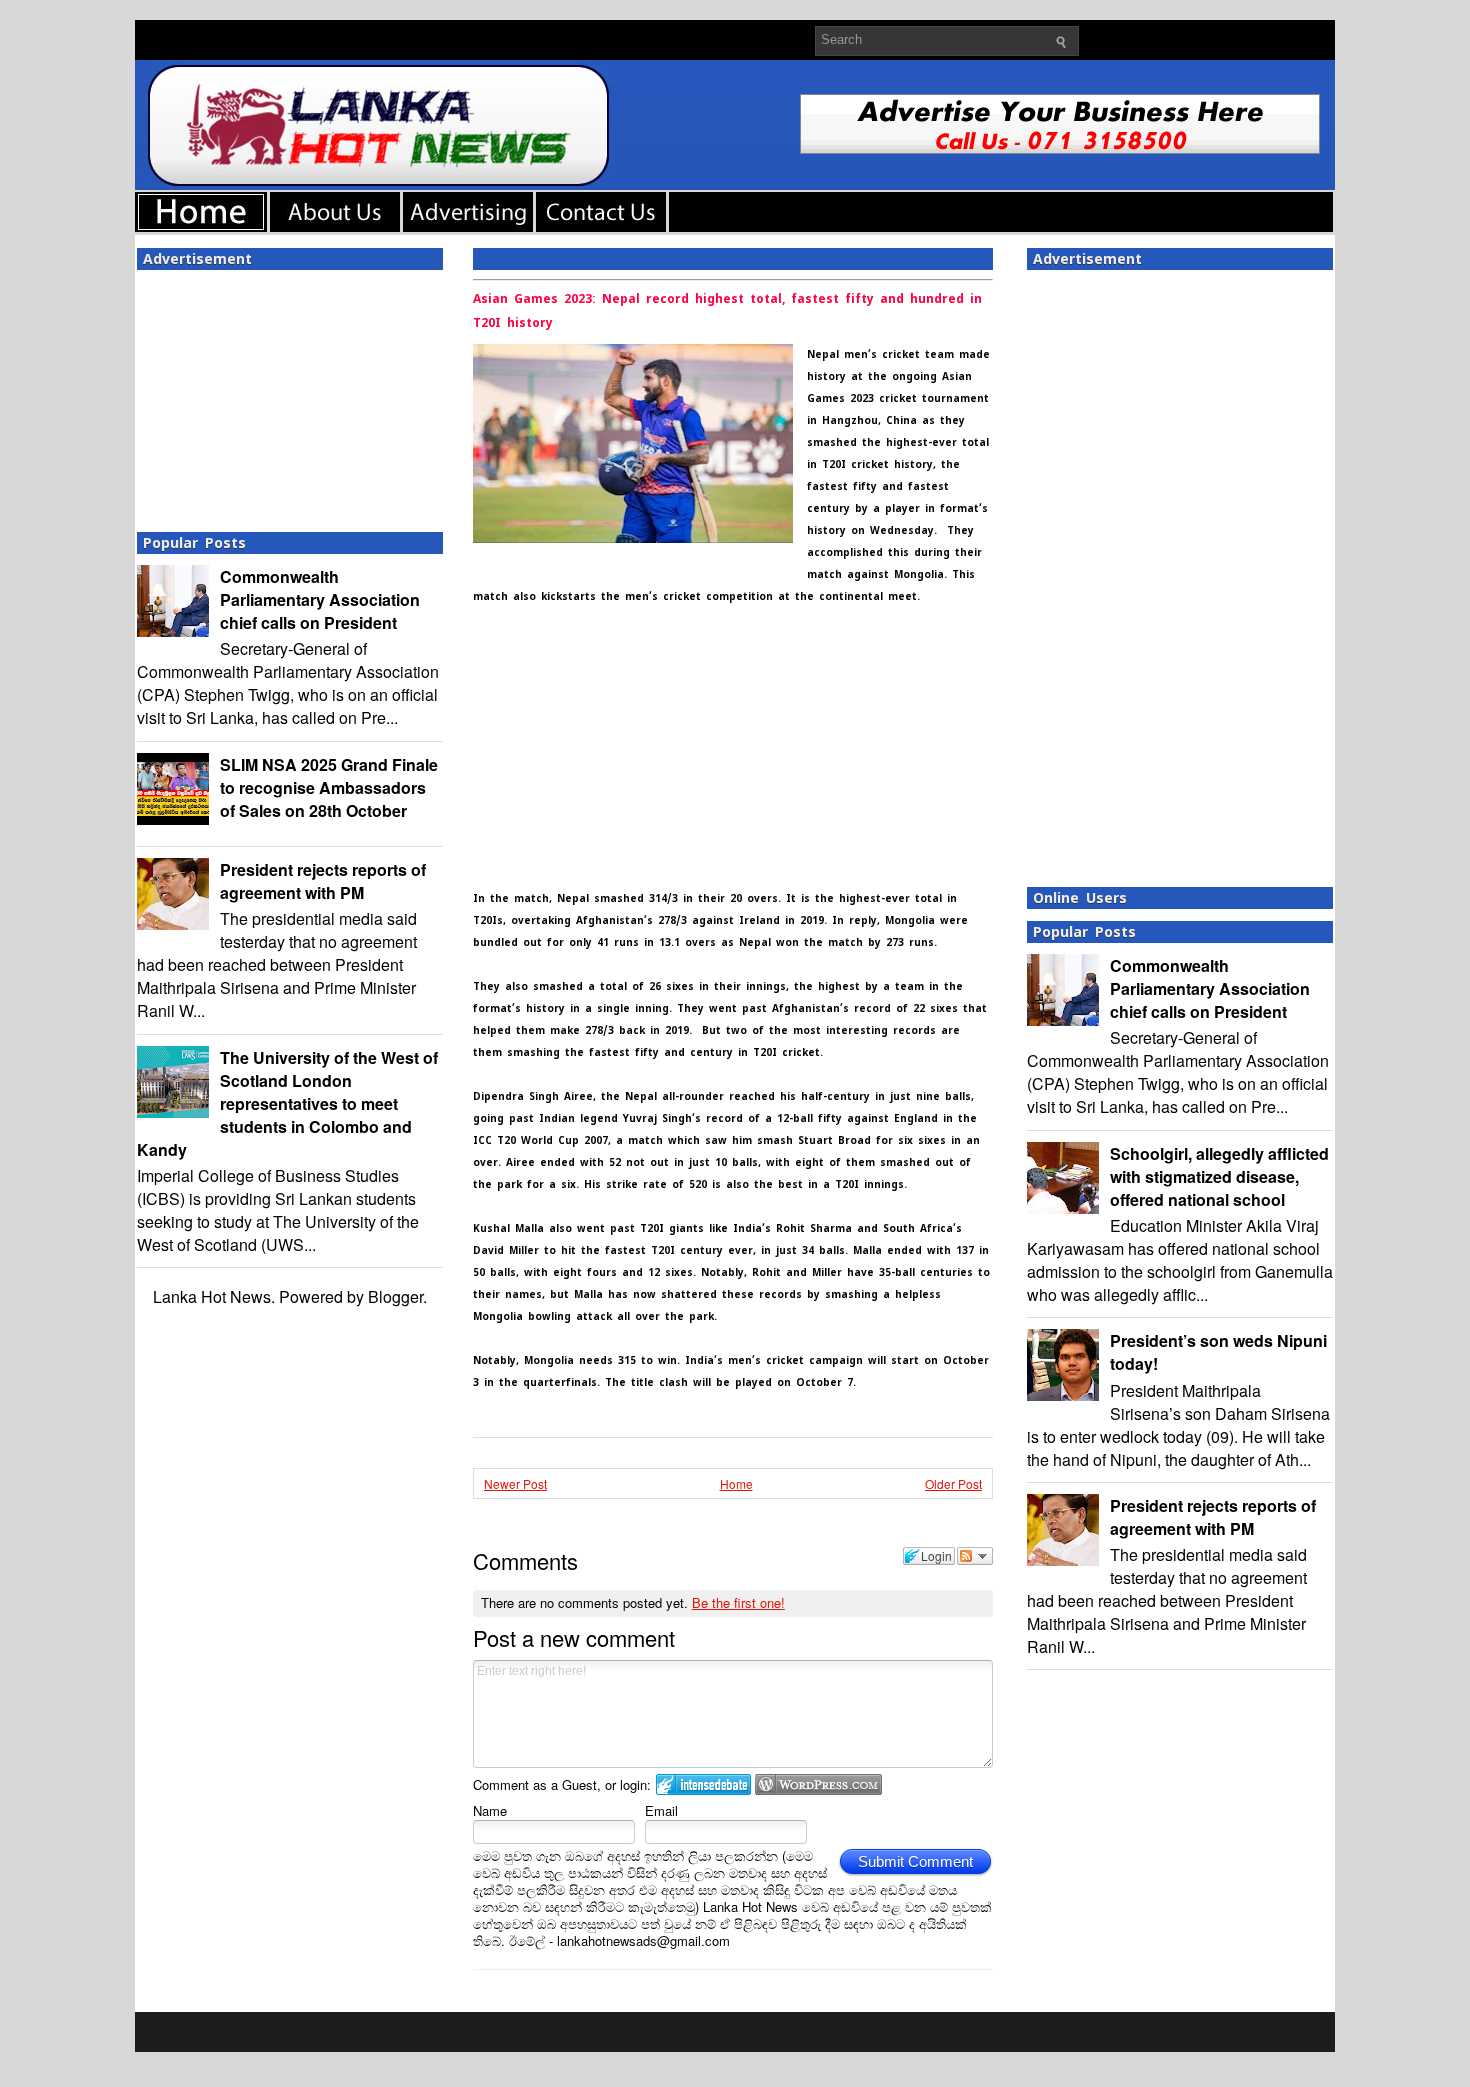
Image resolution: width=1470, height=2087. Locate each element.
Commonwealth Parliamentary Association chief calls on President (320, 599)
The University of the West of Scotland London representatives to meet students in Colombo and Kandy (287, 1103)
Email (661, 1810)
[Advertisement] (290, 395)
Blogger (395, 1296)
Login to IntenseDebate (703, 1784)
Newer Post (515, 1483)
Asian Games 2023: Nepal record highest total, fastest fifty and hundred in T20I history (727, 311)
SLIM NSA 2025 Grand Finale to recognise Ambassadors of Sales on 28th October (329, 787)
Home (736, 1483)
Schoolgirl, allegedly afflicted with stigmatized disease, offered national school (1219, 1176)
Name (490, 1810)
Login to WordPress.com (818, 1784)
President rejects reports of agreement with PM (323, 881)
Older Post (953, 1483)
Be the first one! (738, 1602)
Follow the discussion (975, 1556)
